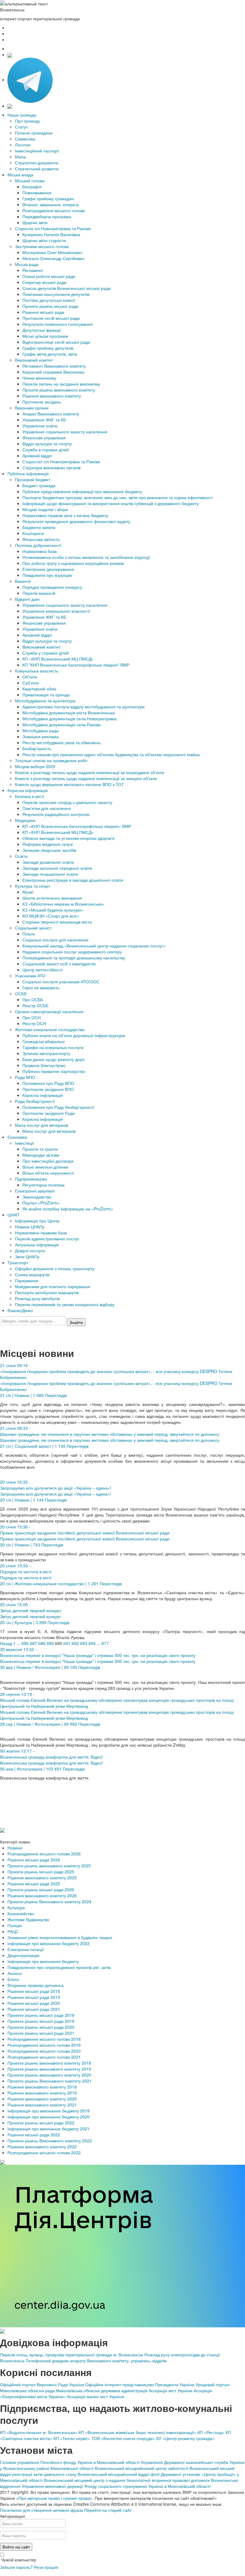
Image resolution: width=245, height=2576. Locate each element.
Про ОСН (32, 1017)
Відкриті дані (27, 599)
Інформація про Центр (37, 1221)
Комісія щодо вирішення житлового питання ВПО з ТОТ (69, 784)
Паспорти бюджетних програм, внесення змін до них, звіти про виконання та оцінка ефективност (118, 497)
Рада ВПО (25, 1077)
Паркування (27, 1280)
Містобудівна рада (40, 730)
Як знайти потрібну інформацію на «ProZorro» (68, 1209)
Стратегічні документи (37, 163)
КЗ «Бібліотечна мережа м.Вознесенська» (63, 904)
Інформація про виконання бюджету (43, 1961)
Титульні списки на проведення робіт (51, 760)
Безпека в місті (29, 796)
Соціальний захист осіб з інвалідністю (59, 964)
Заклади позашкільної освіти (50, 874)
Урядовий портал (213, 2384)
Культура (16, 1907)
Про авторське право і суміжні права (54, 2498)
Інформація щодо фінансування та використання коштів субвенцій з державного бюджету (111, 503)
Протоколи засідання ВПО (48, 1089)
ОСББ (21, 993)
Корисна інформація (28, 790)
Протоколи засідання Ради (49, 1113)
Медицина (25, 820)
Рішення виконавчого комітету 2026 (42, 1895)
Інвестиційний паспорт (37, 151)
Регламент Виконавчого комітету (54, 366)
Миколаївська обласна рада (27, 2390)
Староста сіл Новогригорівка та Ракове (53, 228)
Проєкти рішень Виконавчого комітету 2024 (49, 1901)
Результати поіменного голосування (58, 324)
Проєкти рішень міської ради (50, 306)
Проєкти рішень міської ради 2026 (41, 1889)
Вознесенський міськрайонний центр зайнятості (141, 2468)
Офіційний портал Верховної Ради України (42, 2384)
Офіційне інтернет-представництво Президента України (140, 2384)
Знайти (76, 1322)
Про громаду (27, 121)
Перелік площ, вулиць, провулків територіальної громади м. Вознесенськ (72, 2355)
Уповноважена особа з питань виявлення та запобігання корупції (86, 557)
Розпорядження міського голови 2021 (44, 2057)
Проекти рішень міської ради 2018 (41, 2015)
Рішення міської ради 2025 (34, 1884)
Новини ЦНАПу (30, 1227)
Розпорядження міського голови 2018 (44, 2039)
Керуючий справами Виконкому (53, 372)
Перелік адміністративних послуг (47, 1239)
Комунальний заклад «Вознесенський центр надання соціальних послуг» (94, 946)
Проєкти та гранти (40, 1149)
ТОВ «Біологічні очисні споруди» (123, 2438)
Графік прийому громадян (48, 198)
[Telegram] (30, 80)
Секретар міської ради (44, 282)
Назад (6, 1643)
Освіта (21, 856)
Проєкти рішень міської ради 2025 (41, 1872)
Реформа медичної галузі (48, 844)
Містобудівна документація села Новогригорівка (69, 718)
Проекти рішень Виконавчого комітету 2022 (50, 2141)
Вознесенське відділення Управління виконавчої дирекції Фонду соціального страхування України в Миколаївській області (119, 2483)
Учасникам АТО (30, 976)
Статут (21, 127)
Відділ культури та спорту (47, 444)
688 (42, 1643)
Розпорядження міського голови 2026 (44, 1854)
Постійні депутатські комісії (49, 300)
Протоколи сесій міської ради (51, 318)
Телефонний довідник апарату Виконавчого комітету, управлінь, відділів (96, 2361)
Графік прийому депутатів (48, 348)
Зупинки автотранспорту (46, 1053)
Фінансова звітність (41, 539)
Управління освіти (40, 426)
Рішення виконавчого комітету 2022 (42, 2147)
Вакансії (23, 581)
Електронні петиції (26, 1949)
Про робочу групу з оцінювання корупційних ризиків (73, 563)
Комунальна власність (37, 671)
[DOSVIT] (2, 2161)
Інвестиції (24, 1143)
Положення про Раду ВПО (48, 1083)
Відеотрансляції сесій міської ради (56, 342)
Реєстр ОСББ (35, 1005)
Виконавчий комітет (34, 360)
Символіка (25, 139)
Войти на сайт (16, 2547)
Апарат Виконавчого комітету (51, 414)
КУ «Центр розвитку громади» (186, 2438)
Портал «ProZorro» (41, 1203)
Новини (15, 1848)
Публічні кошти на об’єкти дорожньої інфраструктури (74, 1035)
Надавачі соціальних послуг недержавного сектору (72, 952)
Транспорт (18, 1262)
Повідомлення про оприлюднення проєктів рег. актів (59, 1967)
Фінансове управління (44, 438)
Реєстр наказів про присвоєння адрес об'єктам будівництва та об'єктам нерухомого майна (111, 754)
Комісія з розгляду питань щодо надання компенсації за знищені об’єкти (86, 778)
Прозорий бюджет (33, 479)
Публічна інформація (28, 473)
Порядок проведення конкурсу (52, 587)
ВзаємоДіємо (20, 1310)
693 (84, 1643)
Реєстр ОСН (34, 1023)
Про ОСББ (33, 999)
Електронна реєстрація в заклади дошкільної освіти (73, 880)
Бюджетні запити (39, 527)
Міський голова (30, 181)
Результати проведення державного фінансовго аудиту (76, 521)
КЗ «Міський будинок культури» (53, 910)
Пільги (29, 934)
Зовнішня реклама (40, 736)
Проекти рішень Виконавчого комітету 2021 (50, 2081)
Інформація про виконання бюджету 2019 (49, 2111)
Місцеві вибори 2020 (35, 766)
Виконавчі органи (32, 408)
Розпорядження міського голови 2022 (44, 2152)
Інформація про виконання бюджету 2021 (49, 2129)
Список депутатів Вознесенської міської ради (66, 288)
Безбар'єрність (37, 748)
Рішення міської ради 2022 (34, 2135)
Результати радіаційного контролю (56, 814)
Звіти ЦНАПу (27, 1256)
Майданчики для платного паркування (53, 1286)
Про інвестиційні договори (48, 1161)
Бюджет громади (39, 485)
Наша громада (22, 115)
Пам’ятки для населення (47, 808)
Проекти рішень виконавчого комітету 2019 (49, 2069)
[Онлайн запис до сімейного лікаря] (10, 54)
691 (67, 1643)
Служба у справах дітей (46, 653)
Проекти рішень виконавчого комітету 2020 (49, 2075)
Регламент (33, 270)
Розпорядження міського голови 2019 (44, 2045)
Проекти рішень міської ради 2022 (41, 2123)
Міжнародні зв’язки (41, 1155)
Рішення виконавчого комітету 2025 (42, 1878)
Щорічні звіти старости (44, 240)
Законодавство (37, 1197)
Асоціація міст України (171, 2390)
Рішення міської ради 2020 (34, 2003)
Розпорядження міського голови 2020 (44, 2051)
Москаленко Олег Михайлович (52, 252)
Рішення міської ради (43, 312)
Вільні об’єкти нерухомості (48, 1173)
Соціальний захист (33, 928)
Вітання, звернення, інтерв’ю (51, 204)
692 (75, 1643)
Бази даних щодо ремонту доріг (54, 1059)
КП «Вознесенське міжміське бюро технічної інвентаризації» (137, 2432)
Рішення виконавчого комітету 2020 (42, 2099)
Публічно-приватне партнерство (54, 1071)
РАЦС (13, 1931)
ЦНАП (13, 1215)
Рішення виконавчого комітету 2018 (42, 2087)
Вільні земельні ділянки (45, 1167)
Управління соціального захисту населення (65, 432)
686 (25, 1643)
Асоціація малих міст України (95, 2396)
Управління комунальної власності (56, 611)
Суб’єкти (31, 683)
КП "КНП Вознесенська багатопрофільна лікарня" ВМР (76, 665)
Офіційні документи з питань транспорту (55, 1268)
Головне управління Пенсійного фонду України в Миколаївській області (70, 2462)
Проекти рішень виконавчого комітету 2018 (49, 2063)
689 (50, 1643)
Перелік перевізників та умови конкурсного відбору (65, 1304)
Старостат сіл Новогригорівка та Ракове (61, 461)
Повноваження (37, 192)
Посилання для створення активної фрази (42, 2510)
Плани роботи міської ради (49, 276)
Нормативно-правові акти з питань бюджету (65, 515)
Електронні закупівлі (35, 1191)
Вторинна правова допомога (36, 1985)
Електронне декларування (48, 569)
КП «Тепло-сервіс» (72, 2438)
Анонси (15, 1973)
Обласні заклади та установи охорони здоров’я (68, 838)
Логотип (23, 145)
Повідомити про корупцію (47, 575)
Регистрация (46, 2567)
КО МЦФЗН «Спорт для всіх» (51, 916)
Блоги (13, 1979)
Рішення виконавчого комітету (52, 396)
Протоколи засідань (42, 402)
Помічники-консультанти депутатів (56, 294)
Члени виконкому (39, 378)
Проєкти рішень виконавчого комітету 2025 (49, 1866)
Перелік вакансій (39, 593)
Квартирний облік (39, 689)
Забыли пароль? (16, 2567)
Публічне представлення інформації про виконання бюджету (82, 491)
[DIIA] (2, 1830)
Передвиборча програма (47, 216)
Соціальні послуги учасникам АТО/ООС (61, 982)
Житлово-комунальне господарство (50, 1029)
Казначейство (21, 1913)
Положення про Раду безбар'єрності (58, 1107)
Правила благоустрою (44, 1065)
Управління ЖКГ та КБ (44, 420)
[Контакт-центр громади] (10, 106)
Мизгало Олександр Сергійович (53, 258)
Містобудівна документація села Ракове (62, 724)
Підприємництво (31, 1179)
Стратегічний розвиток (37, 169)
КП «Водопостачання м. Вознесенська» (39, 2432)
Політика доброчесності (38, 545)
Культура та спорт (32, 886)
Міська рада (27, 264)
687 (33, 1643)
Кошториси (33, 533)
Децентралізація (23, 1955)
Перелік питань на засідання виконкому (61, 384)
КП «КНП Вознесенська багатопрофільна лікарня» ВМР (77, 826)
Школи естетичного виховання (52, 898)
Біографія (32, 186)
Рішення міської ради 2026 (34, 1860)
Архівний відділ (37, 455)
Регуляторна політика (43, 1185)
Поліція (15, 1925)
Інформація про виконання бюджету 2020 (49, 2117)
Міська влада (20, 175)
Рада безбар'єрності (35, 1101)
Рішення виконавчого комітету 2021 (42, 2105)
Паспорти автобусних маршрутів (47, 1292)
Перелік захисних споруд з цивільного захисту (67, 802)
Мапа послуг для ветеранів (42, 1125)
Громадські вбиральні (43, 1041)
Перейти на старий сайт (108, 2510)
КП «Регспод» (211, 2432)
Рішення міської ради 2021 (34, 2009)
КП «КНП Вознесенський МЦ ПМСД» (58, 659)
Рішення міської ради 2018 (34, 1991)
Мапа (20, 157)
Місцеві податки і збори (45, 509)
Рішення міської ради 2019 (34, 1997)
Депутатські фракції (42, 330)
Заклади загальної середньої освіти (57, 868)
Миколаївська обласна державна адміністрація (102, 2390)
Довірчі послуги (30, 1250)
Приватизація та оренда (46, 695)
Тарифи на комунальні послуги (53, 1047)
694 (92, 1643)
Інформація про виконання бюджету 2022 (49, 1943)
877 (105, 1643)
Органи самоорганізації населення (49, 1011)
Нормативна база (40, 551)
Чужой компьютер (18, 2560)
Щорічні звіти (35, 222)
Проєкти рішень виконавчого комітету (59, 390)
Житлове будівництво (28, 1919)
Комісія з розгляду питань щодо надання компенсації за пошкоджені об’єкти (89, 772)
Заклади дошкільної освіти (48, 862)
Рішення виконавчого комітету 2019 (42, 2093)
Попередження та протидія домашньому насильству (74, 958)
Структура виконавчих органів (51, 467)
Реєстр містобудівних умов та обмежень (62, 742)
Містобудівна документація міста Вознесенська (69, 713)
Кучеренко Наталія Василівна (51, 234)
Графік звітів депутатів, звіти (50, 354)
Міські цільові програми (45, 336)
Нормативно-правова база (41, 1233)
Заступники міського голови (42, 246)
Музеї (28, 892)
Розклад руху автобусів (37, 1298)
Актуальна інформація (37, 1245)
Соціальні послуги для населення (55, 940)
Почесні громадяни (34, 133)
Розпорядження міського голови (54, 210)
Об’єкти (30, 677)
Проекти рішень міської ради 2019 (41, 2021)
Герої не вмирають (41, 987)
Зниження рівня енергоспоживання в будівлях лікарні (60, 1937)
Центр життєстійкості (42, 970)
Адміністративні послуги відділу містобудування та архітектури (84, 707)
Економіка (17, 1137)
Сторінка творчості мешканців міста (57, 922)
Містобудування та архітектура (45, 701)
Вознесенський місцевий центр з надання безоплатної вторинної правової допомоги (127, 2480)
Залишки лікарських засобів (49, 850)
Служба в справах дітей (46, 450)
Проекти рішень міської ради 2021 (41, 2033)
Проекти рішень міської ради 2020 (41, 2027)
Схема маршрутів (32, 1274)
